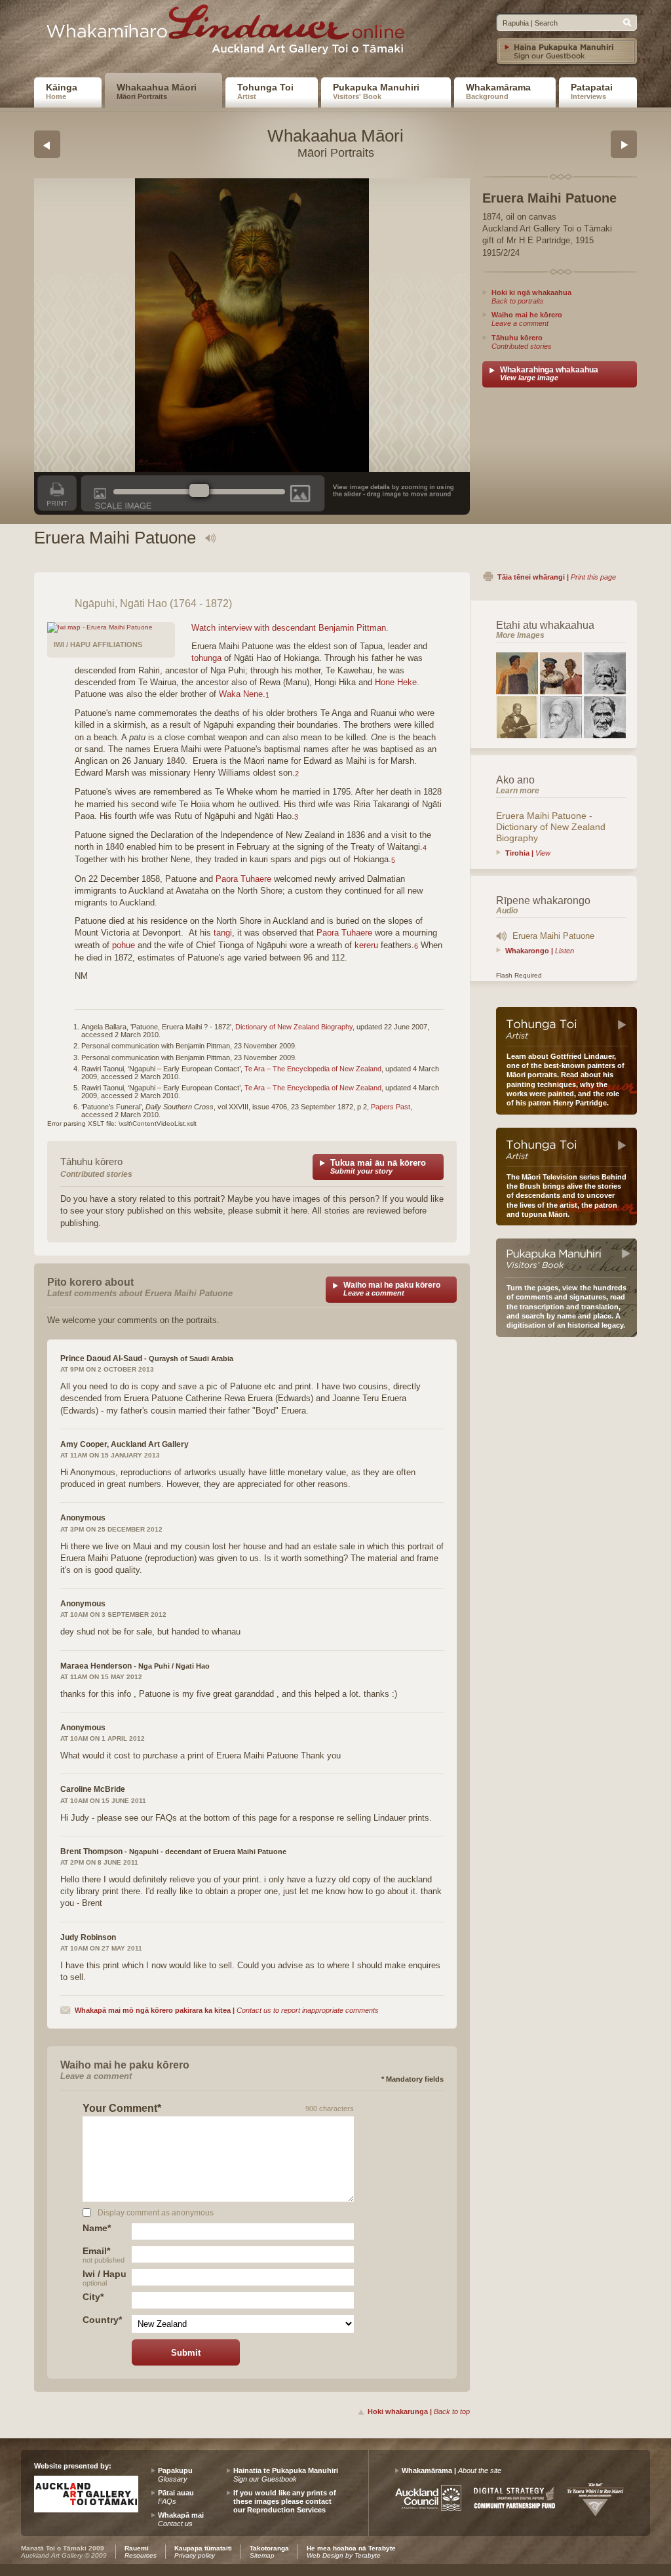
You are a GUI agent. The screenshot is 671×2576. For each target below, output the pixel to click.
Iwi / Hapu (105, 2277)
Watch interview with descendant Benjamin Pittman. (290, 628)
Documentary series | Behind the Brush (566, 1147)
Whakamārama (498, 91)
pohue (124, 945)
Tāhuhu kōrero (522, 342)
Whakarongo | (540, 951)
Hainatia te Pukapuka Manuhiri (286, 2475)
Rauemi (141, 2552)
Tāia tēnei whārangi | (557, 577)
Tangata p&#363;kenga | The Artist (566, 1027)
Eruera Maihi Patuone (115, 538)
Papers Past (391, 1107)
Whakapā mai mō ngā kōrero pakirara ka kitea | (227, 2010)
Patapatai (592, 91)
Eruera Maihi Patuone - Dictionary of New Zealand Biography (551, 827)
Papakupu (175, 2475)
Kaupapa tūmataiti (203, 2552)
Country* (102, 2320)
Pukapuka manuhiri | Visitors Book (566, 1258)
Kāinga (62, 91)
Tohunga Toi (265, 91)
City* (93, 2297)
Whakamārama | (451, 2470)
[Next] (624, 144)
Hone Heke (396, 682)
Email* (104, 2254)
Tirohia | (528, 853)
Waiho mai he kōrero (527, 319)
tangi (223, 933)
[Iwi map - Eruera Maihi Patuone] (111, 627)
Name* (97, 2228)
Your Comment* (122, 2109)
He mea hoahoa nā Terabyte (351, 2552)
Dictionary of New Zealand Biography (294, 1027)
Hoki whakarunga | (419, 2411)
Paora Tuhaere (243, 879)
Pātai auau (176, 2497)
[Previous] (47, 144)
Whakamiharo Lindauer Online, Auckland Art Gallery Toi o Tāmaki (230, 33)
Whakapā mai (181, 2519)
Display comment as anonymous (156, 2212)
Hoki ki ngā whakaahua (531, 297)
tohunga (206, 658)
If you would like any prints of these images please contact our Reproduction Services (285, 2501)
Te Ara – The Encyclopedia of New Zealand (313, 1069)
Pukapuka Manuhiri (376, 91)
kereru (366, 945)
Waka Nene (241, 694)
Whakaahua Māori (157, 91)
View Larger (517, 673)
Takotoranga (269, 2552)
